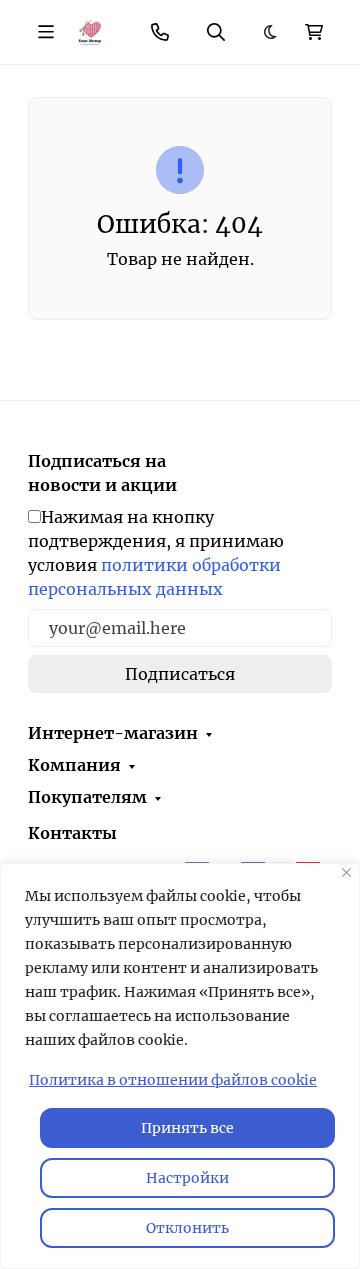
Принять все (187, 1128)
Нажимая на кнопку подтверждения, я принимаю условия (156, 553)
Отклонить (187, 1228)
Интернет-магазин (113, 733)
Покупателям (87, 797)
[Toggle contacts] (160, 32)
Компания (74, 765)
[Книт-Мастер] (89, 31)
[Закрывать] (346, 872)
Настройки (187, 1178)
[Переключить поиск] (216, 32)
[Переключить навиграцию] (46, 32)
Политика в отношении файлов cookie (173, 1080)
